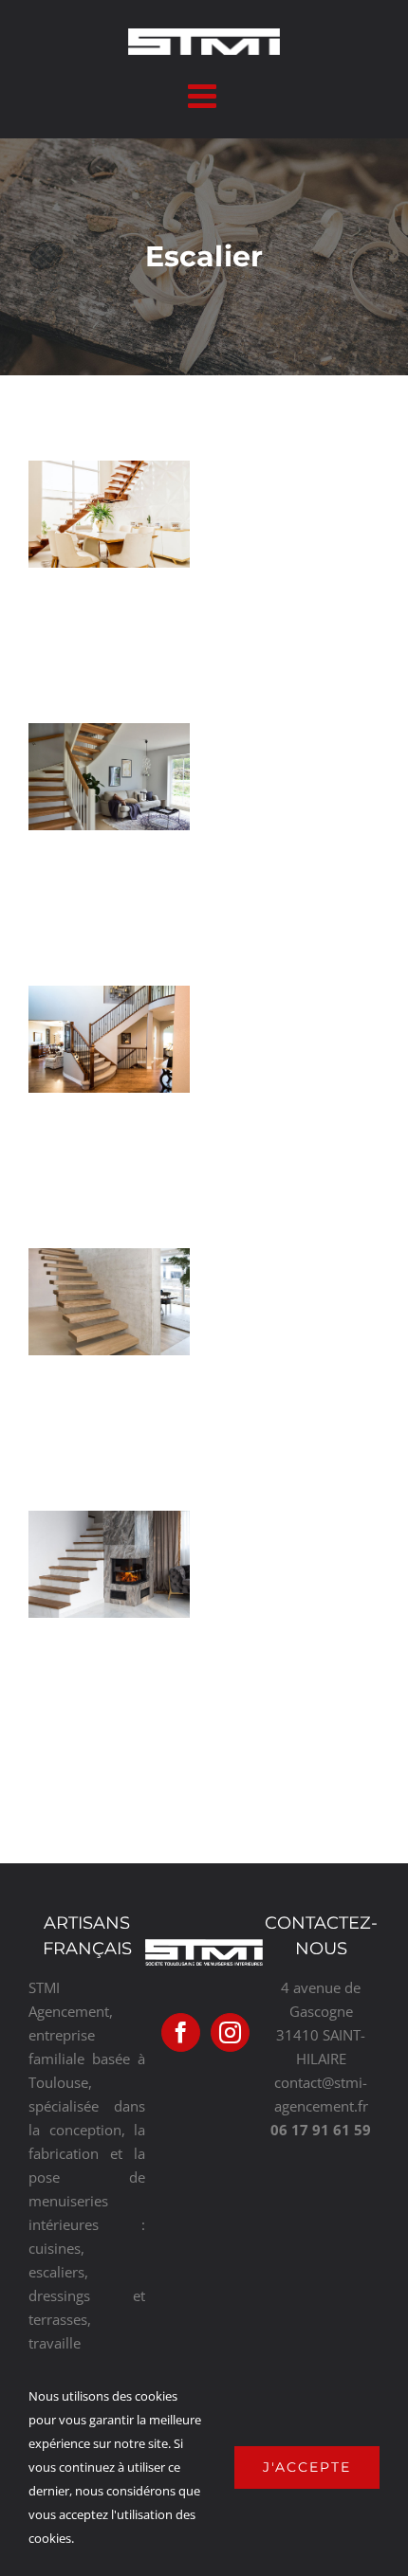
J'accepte (307, 2467)
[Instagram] (230, 2032)
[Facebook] (181, 2032)
